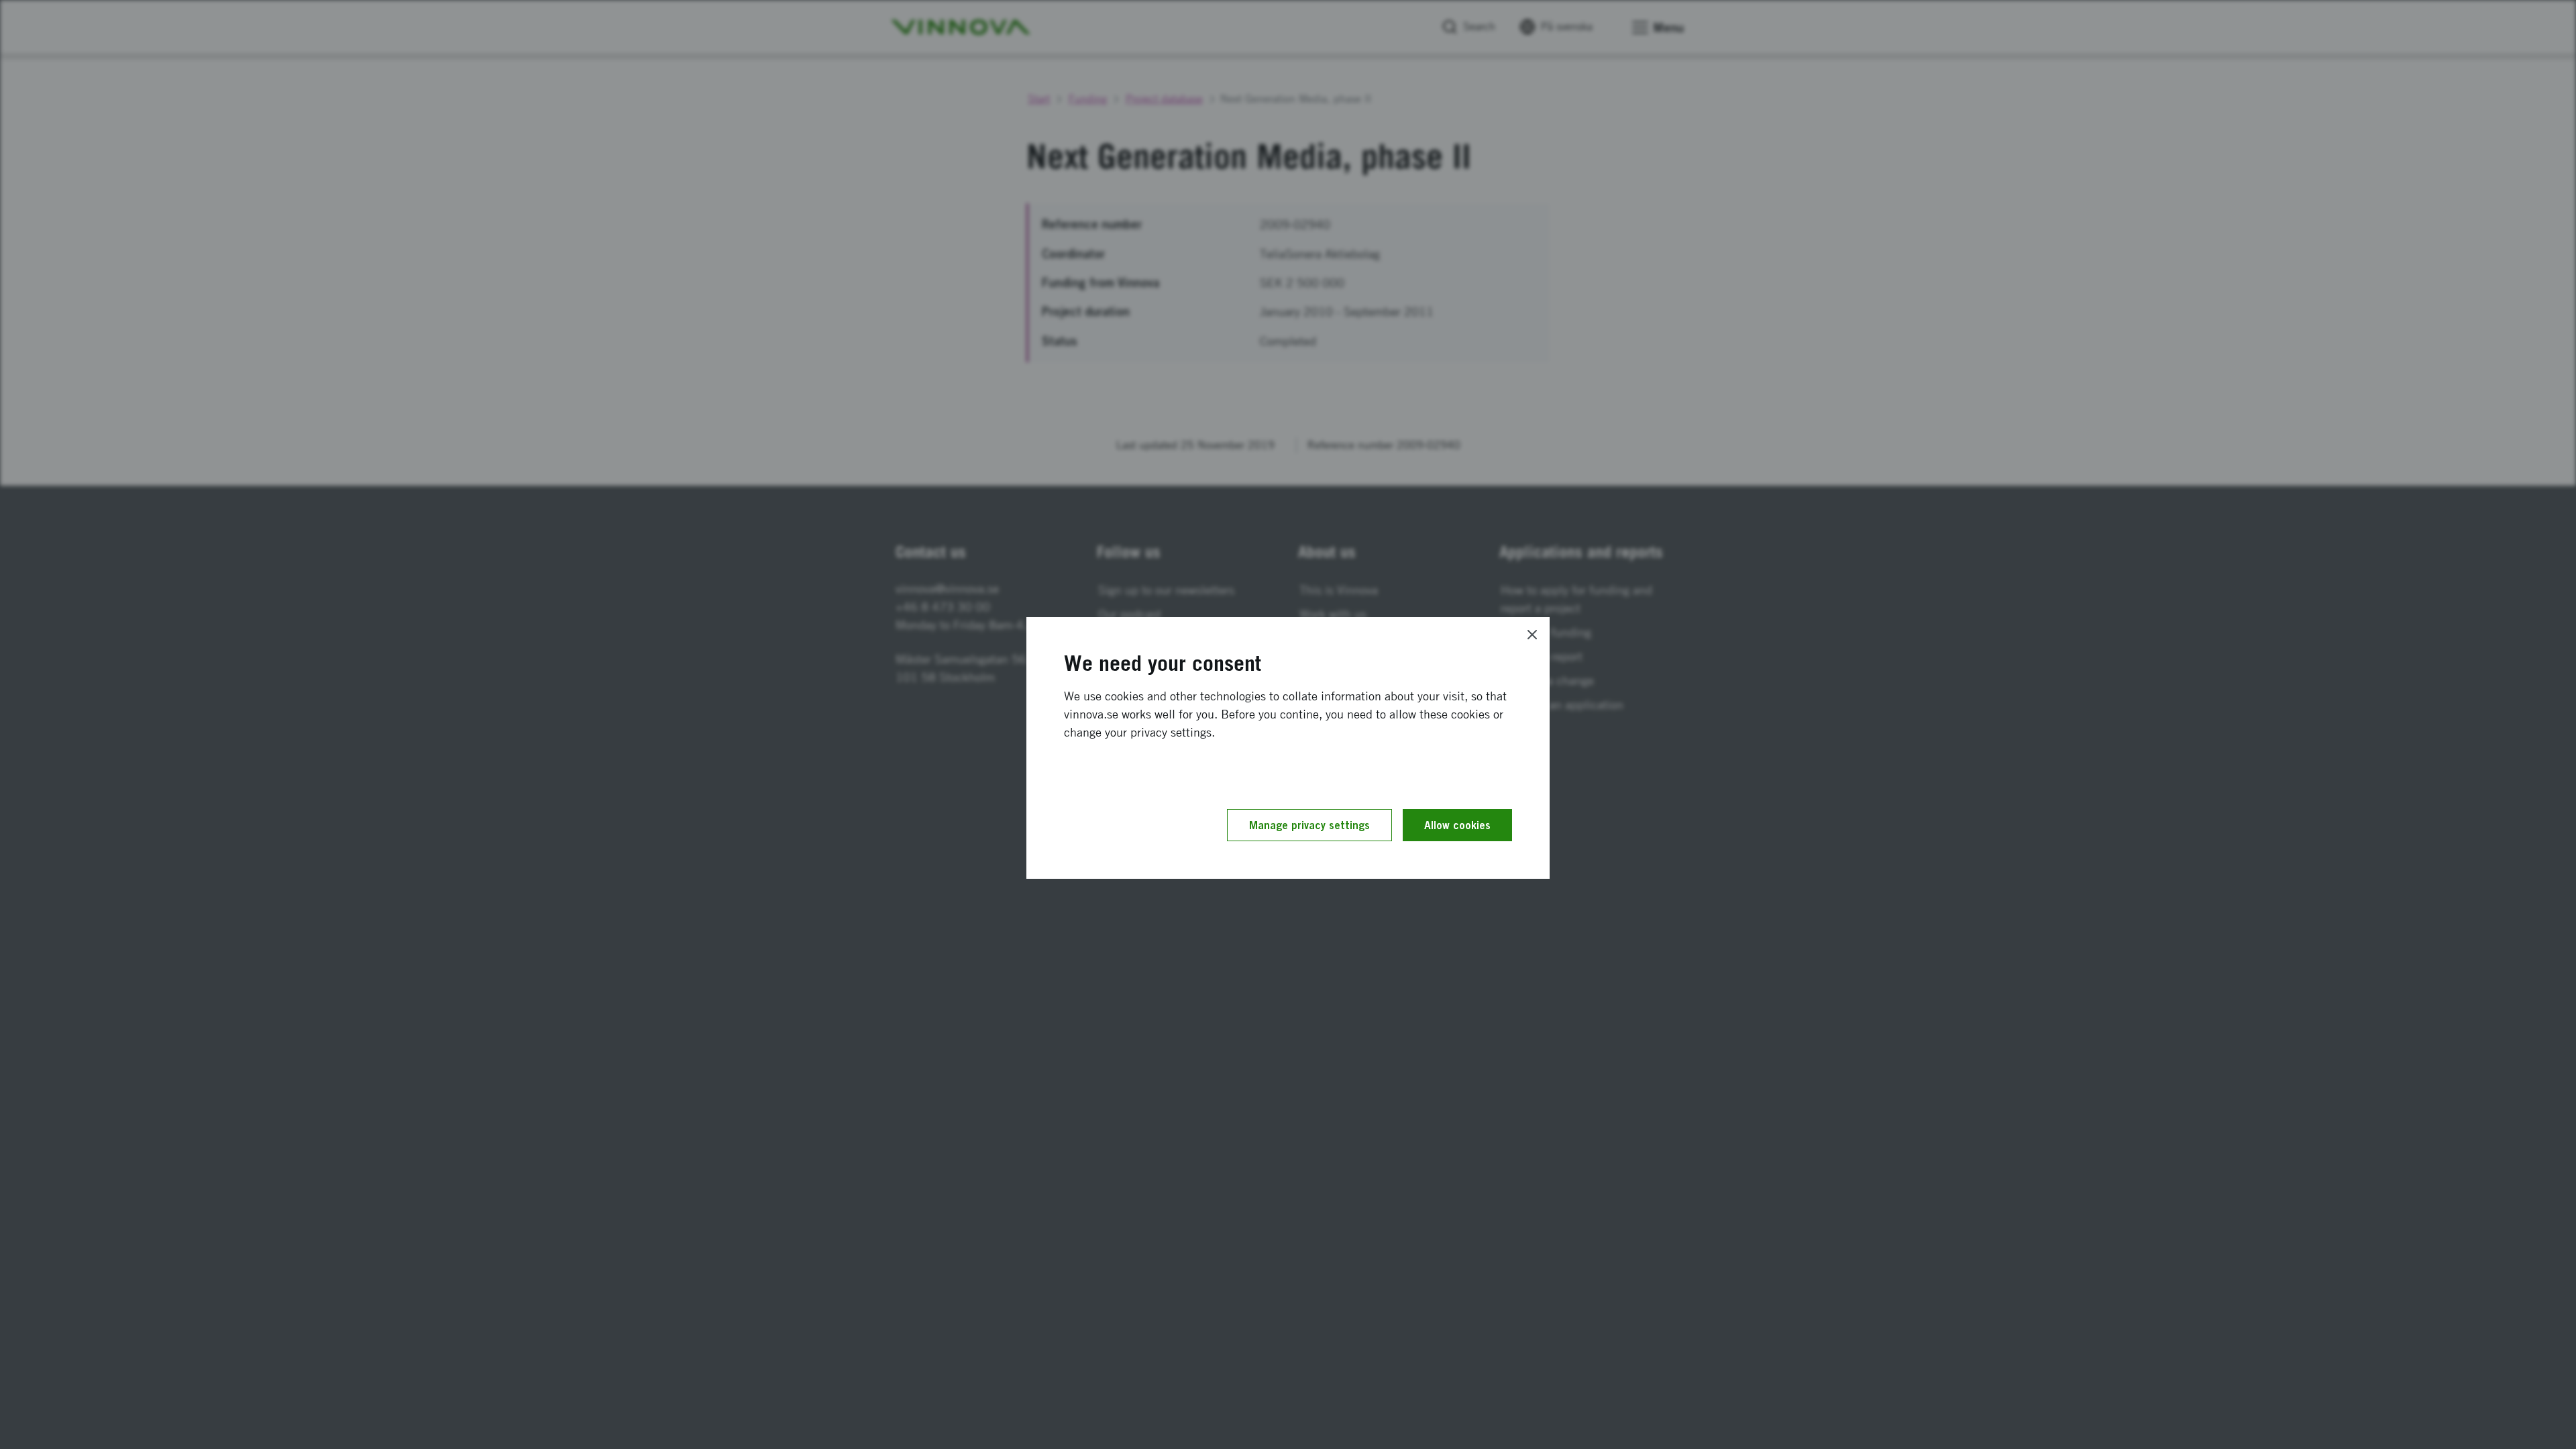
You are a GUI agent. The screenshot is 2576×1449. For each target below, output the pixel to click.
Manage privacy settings (1309, 825)
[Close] (1532, 635)
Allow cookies (1457, 825)
